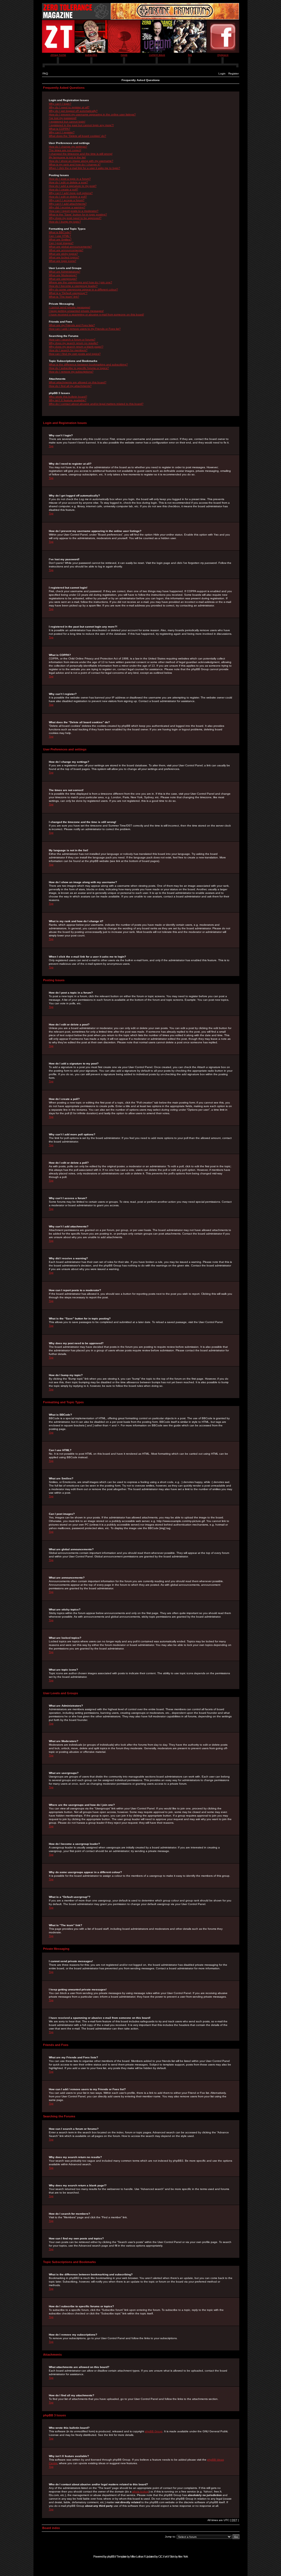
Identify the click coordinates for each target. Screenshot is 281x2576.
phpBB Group (154, 2431)
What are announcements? (66, 250)
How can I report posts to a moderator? (74, 211)
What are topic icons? (63, 261)
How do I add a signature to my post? (73, 186)
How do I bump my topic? (65, 222)
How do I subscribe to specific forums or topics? (79, 368)
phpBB (111, 2556)
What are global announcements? (70, 247)
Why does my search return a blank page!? (76, 347)
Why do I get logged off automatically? (73, 111)
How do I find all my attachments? (70, 386)
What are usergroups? (63, 279)
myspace (223, 55)
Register (234, 74)
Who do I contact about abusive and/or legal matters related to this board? (96, 404)
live (190, 55)
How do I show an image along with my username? (81, 161)
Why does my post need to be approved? (75, 218)
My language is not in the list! (67, 157)
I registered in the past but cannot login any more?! (81, 125)
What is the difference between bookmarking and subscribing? (88, 364)
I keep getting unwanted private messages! (76, 311)
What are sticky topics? (63, 254)
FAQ (45, 74)
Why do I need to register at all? (69, 107)
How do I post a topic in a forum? (70, 179)
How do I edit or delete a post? (68, 182)
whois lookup (140, 2492)
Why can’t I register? (62, 132)
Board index (51, 2528)
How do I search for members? (68, 350)
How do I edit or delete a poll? (68, 197)
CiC (160, 2556)
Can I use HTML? (60, 236)
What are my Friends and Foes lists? (72, 325)
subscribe (91, 55)
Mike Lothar (137, 2556)
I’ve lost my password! (63, 118)
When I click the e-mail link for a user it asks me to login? (85, 168)
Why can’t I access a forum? (67, 200)
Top (51, 446)
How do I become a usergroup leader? (73, 286)
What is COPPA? (60, 129)
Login (222, 74)
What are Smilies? (60, 239)
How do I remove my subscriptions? (71, 372)
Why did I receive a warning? (67, 207)
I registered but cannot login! (67, 122)
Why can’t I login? (60, 104)
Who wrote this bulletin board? (68, 397)
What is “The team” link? (64, 297)
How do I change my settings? (68, 147)
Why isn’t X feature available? (68, 400)
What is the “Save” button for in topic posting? (78, 214)
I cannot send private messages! (70, 307)
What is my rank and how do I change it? (75, 164)
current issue (157, 55)
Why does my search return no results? (74, 343)
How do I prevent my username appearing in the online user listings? (92, 114)
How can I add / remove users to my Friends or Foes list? (85, 329)
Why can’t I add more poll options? (71, 193)
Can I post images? (61, 243)
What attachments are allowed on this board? (78, 382)
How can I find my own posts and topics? (75, 354)
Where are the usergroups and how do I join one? (81, 282)
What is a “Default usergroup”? (68, 293)
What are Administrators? (65, 272)
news (124, 55)
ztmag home (58, 55)
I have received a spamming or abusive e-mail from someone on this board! (96, 314)
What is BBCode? (60, 232)
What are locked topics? (64, 257)
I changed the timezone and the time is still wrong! (81, 154)
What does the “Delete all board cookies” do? (78, 136)
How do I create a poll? (64, 189)
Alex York (183, 2556)
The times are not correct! (65, 150)
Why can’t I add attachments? (68, 204)
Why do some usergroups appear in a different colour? (83, 289)
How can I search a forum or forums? (72, 339)
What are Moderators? (63, 275)
